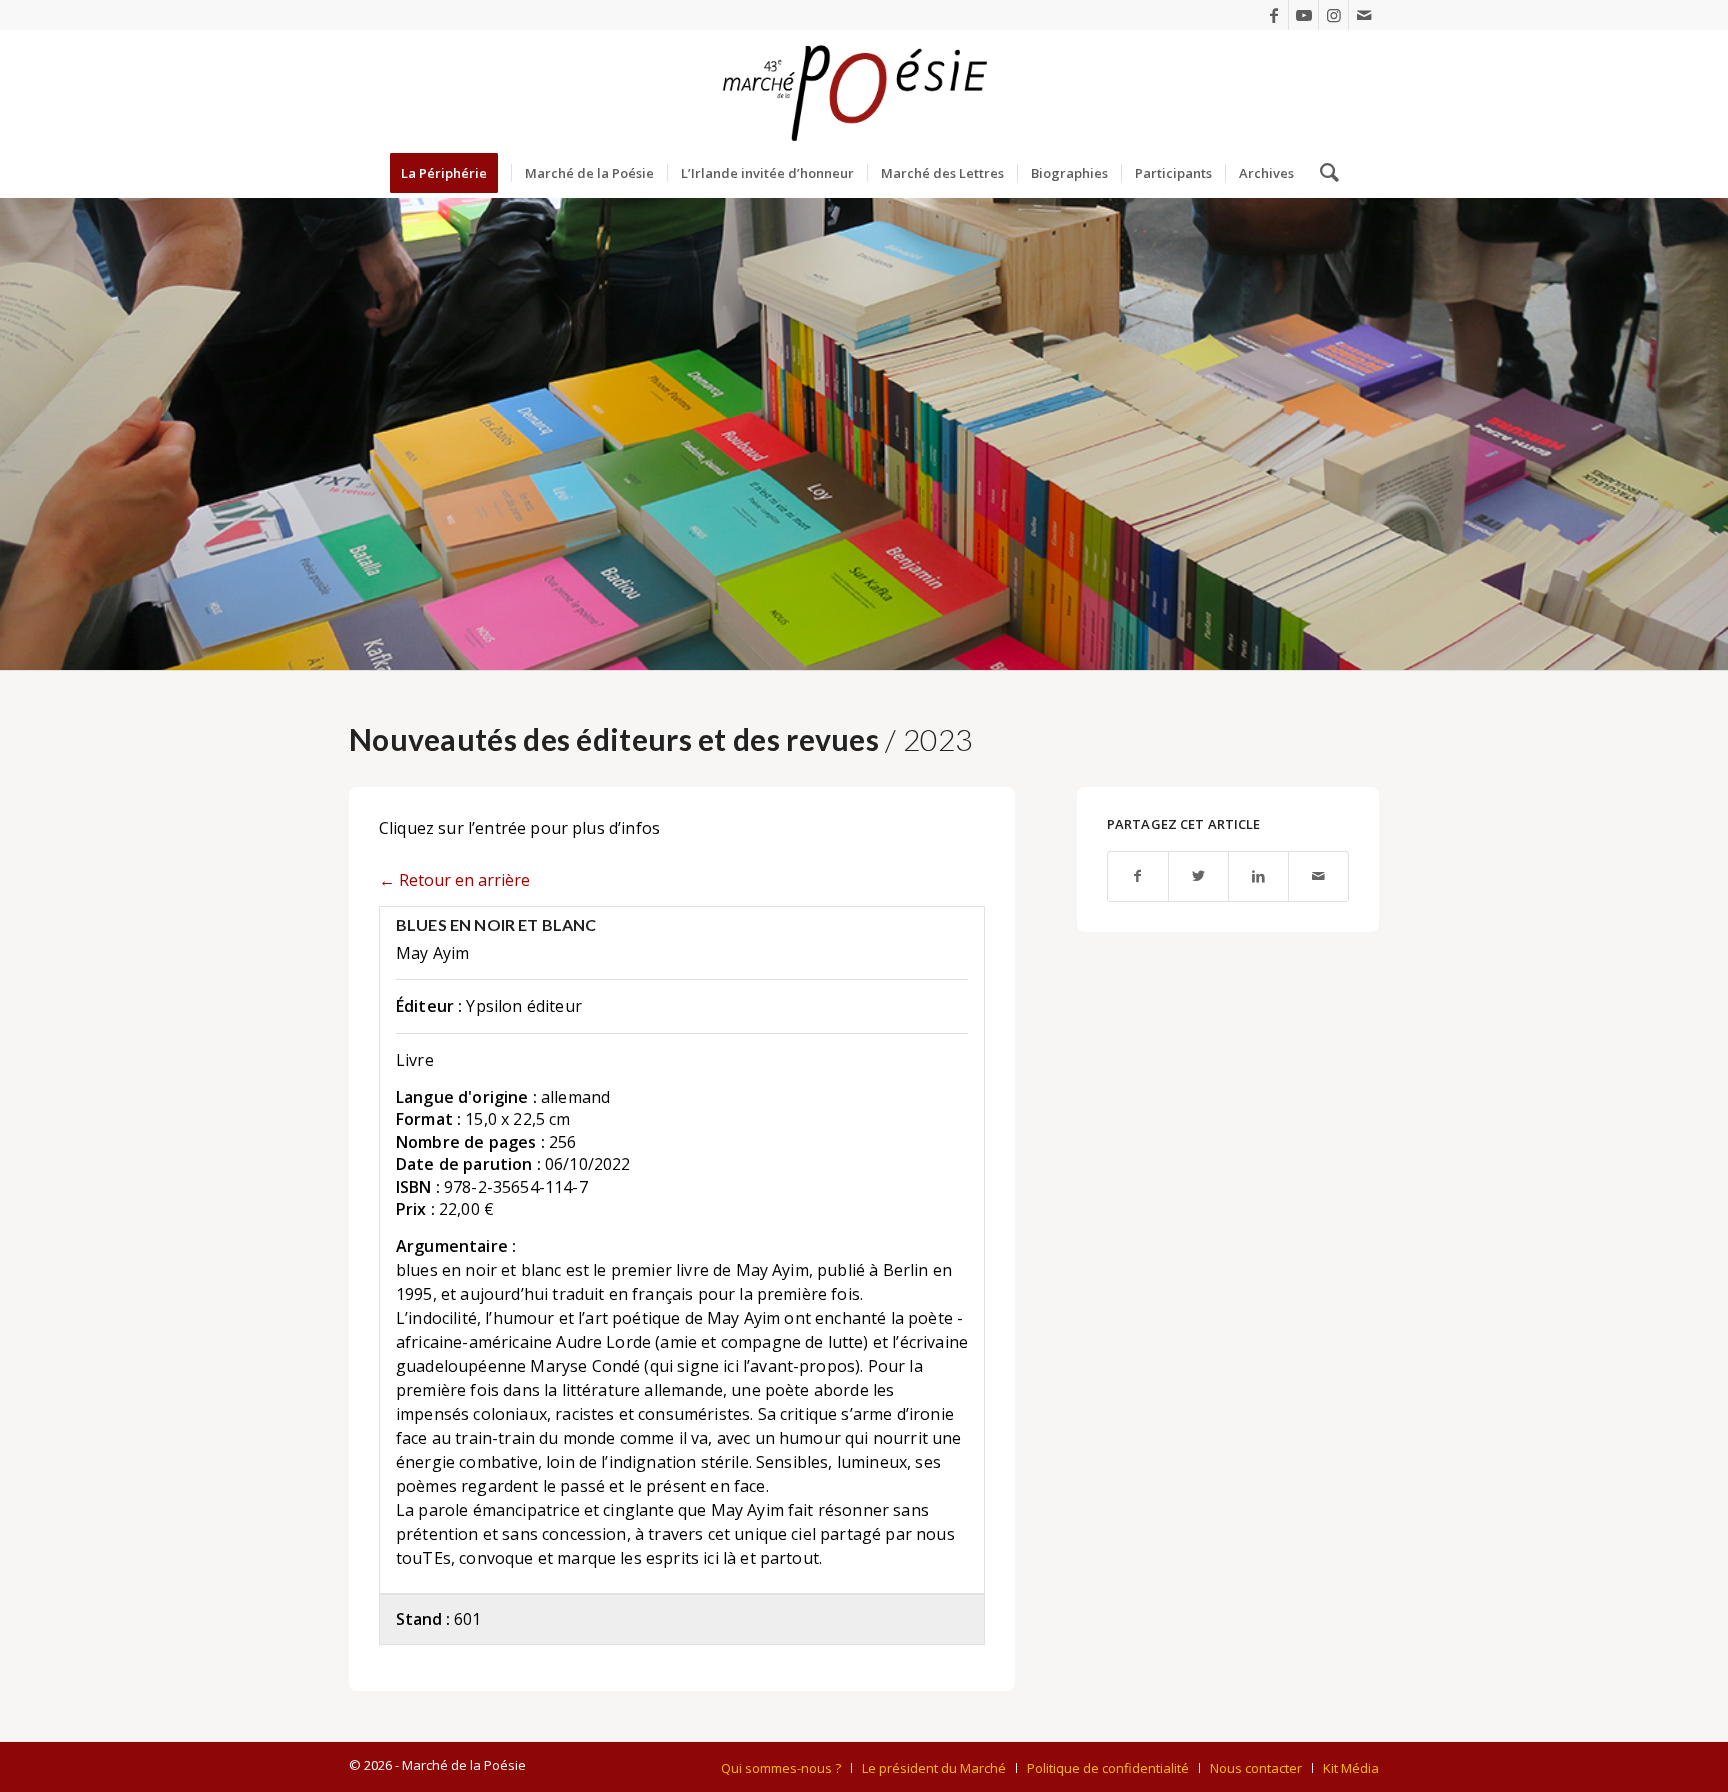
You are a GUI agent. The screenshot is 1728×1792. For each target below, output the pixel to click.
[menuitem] (450, 173)
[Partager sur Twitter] (1198, 876)
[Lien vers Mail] (1364, 15)
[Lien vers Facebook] (1273, 15)
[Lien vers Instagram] (1333, 15)
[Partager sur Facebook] (1138, 876)
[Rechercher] (1323, 173)
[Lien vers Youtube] (1303, 15)
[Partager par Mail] (1318, 876)
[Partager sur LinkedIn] (1258, 876)
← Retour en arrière (454, 880)
